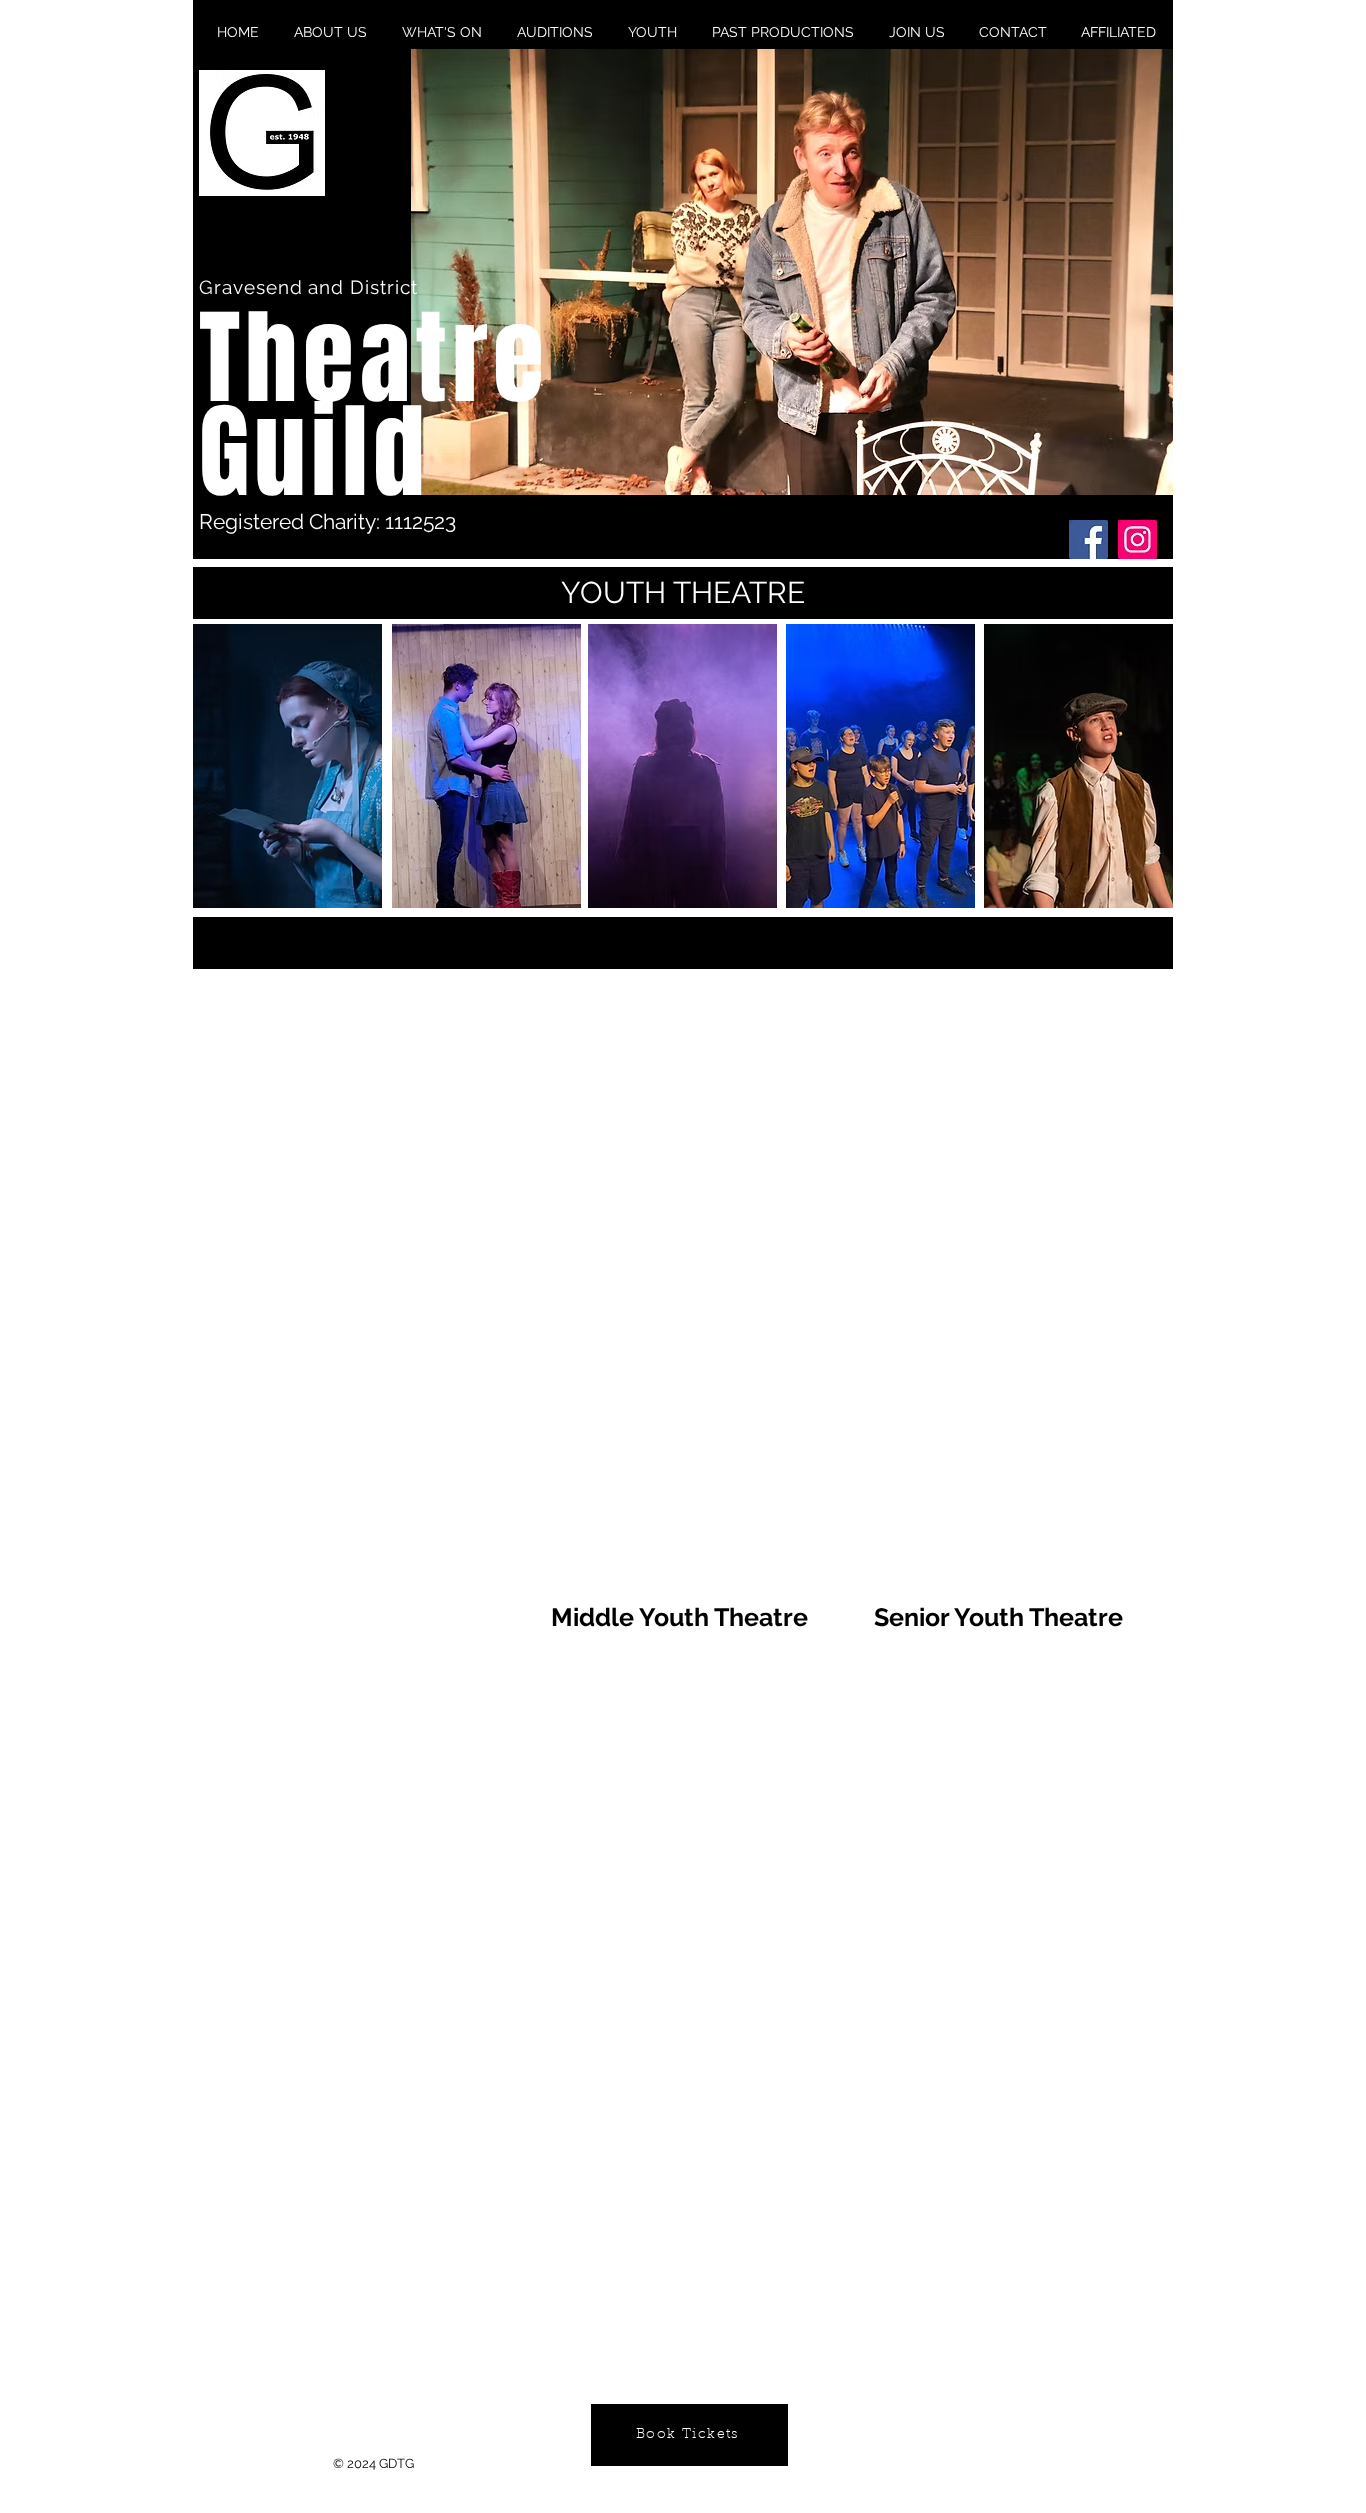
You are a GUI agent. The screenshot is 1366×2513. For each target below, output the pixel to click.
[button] (792, 272)
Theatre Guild (374, 406)
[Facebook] (1088, 539)
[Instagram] (1137, 539)
